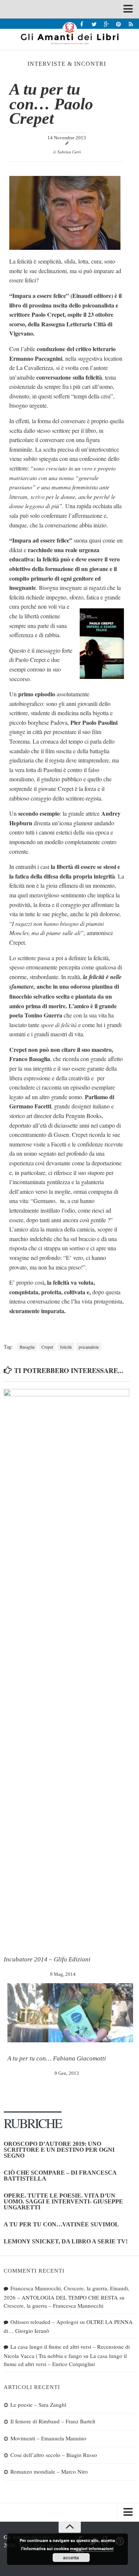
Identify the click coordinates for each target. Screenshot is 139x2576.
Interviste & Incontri (67, 64)
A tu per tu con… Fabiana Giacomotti (57, 2058)
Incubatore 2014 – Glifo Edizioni (47, 1959)
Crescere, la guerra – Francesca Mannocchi (54, 2305)
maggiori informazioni (92, 2548)
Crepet (47, 1347)
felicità (66, 1347)
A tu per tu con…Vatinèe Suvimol (61, 2224)
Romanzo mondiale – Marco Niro (49, 2471)
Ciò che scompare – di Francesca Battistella (60, 2176)
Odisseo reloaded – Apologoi (44, 2322)
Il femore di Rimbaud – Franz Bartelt (53, 2421)
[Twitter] (94, 24)
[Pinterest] (118, 24)
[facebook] (82, 24)
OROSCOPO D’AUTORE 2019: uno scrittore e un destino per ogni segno (59, 2150)
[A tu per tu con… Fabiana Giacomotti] (70, 2013)
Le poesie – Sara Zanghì (38, 2405)
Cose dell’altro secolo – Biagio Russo (54, 2455)
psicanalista (89, 1347)
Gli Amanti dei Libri (69, 33)
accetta (71, 2558)
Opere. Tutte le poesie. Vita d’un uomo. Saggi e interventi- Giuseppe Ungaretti (63, 2201)
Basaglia (27, 1347)
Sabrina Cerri (69, 152)
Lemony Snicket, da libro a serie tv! (66, 2241)
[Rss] (131, 24)
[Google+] (106, 24)
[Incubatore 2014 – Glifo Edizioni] (67, 1666)
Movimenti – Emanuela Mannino (48, 2438)
